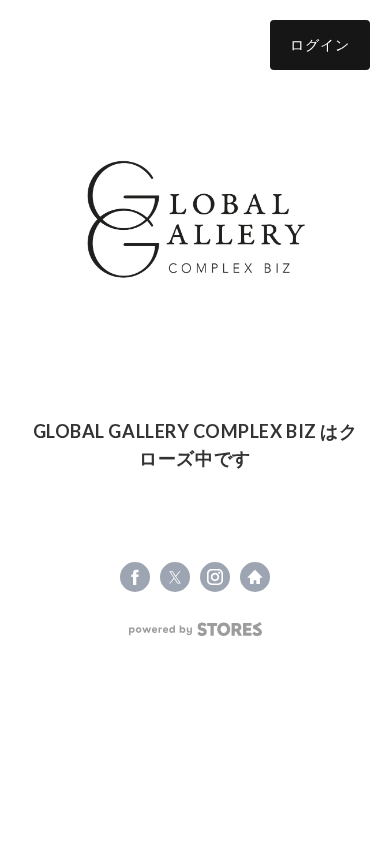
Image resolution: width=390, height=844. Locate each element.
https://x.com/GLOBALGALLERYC (175, 577)
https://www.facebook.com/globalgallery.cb (135, 577)
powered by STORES (195, 629)
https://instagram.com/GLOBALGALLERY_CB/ (215, 577)
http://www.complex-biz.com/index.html (255, 577)
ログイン (320, 44)
